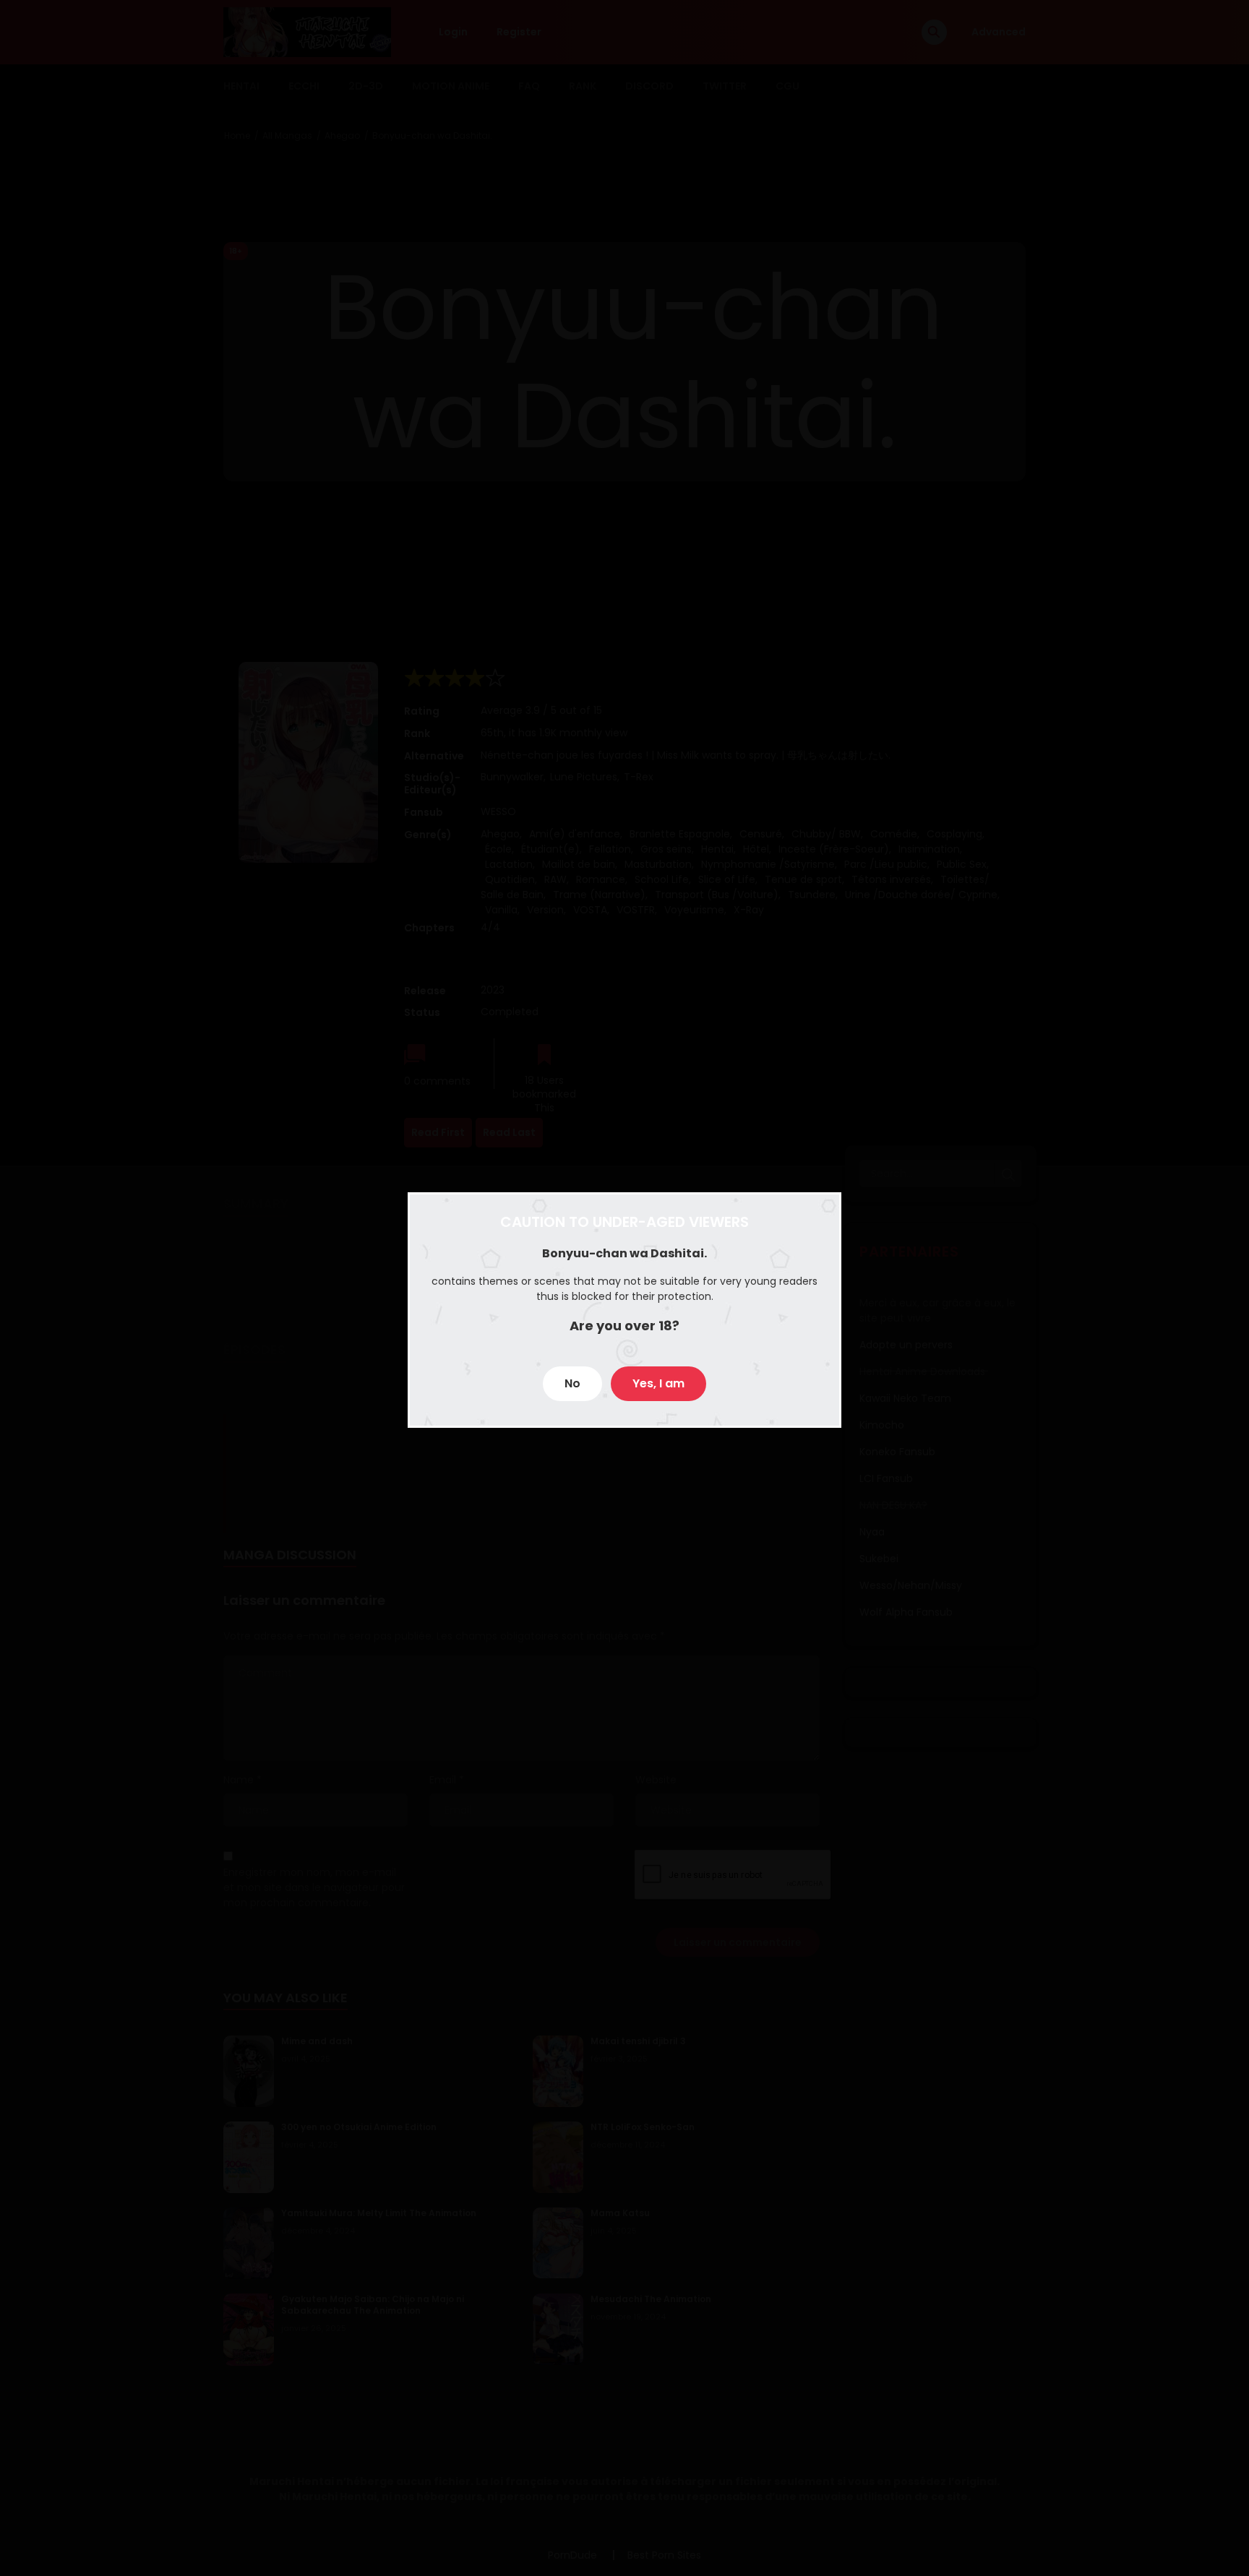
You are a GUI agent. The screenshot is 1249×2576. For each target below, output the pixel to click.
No (572, 1383)
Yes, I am (658, 1383)
